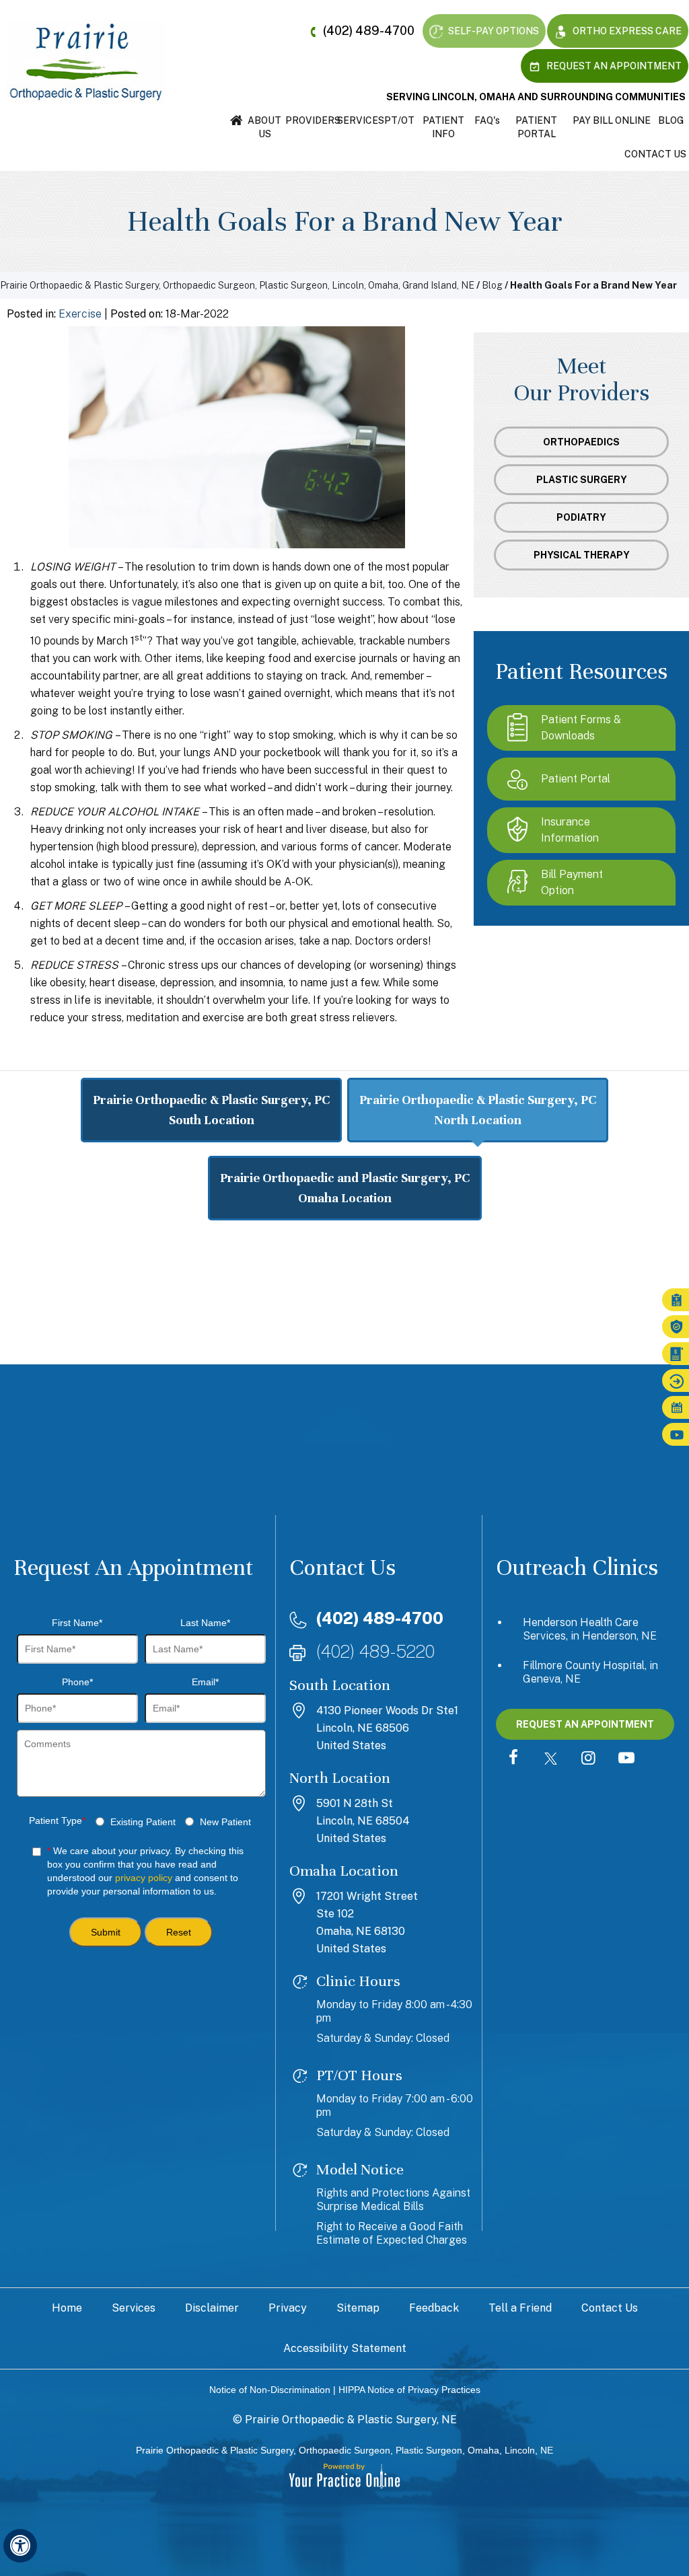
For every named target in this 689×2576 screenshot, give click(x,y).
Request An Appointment (613, 66)
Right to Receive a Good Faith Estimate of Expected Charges (392, 2233)
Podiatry (581, 517)
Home (237, 120)
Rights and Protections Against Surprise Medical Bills (393, 2200)
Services (360, 120)
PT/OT (399, 120)
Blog (671, 120)
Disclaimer (212, 2308)
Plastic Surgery (582, 480)
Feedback (434, 2308)
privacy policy (144, 1878)
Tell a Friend (520, 2308)
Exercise (80, 314)
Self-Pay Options (493, 31)
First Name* (77, 1623)
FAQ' (487, 120)
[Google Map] (344, 1341)
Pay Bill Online (612, 120)
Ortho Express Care (626, 31)
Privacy (288, 2308)
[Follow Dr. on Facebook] (513, 1759)
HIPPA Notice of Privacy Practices (409, 2390)
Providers (311, 120)
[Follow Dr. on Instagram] (589, 1759)
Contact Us (655, 154)
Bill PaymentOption (572, 882)
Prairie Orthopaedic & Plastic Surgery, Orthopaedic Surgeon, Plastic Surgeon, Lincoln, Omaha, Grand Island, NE (237, 285)
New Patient (225, 1822)
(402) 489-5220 (375, 1651)
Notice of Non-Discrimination (270, 2390)
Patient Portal (536, 127)
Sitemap (358, 2308)
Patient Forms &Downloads (581, 728)
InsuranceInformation (570, 830)
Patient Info (443, 127)
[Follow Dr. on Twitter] (551, 1759)
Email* (205, 1682)
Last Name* (205, 1623)
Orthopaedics (581, 442)
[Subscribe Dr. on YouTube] (626, 1759)
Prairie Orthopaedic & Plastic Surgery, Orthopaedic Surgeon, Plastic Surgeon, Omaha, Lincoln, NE (344, 2450)
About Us (264, 127)
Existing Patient (143, 1822)
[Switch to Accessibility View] (20, 2546)
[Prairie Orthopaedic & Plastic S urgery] (86, 61)
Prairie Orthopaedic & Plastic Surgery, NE (351, 2420)
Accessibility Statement (345, 2348)
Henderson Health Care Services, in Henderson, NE (590, 1629)
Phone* (77, 1682)
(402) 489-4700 (369, 31)
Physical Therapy (582, 555)
